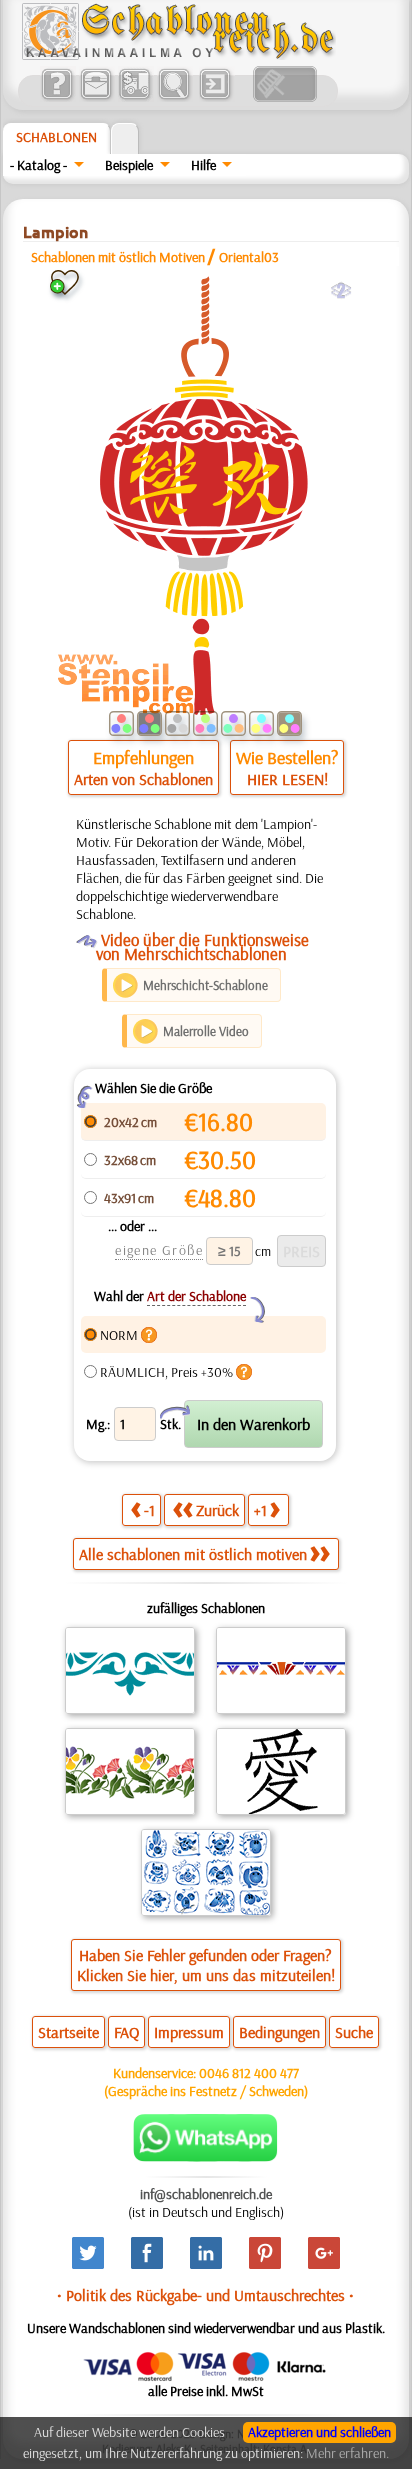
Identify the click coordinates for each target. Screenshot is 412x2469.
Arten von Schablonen (143, 779)
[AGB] (134, 97)
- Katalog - (38, 165)
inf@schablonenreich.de (206, 2194)
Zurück (217, 1510)
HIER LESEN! (287, 779)
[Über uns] (56, 97)
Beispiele (129, 165)
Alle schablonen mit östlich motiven (193, 1554)
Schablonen (56, 137)
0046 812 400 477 (249, 2073)
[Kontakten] (95, 97)
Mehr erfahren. (347, 2453)
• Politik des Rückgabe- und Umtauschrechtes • (205, 2295)
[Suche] (173, 97)
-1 (149, 1510)
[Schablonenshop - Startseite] (177, 55)
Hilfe (203, 165)
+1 (260, 1510)
